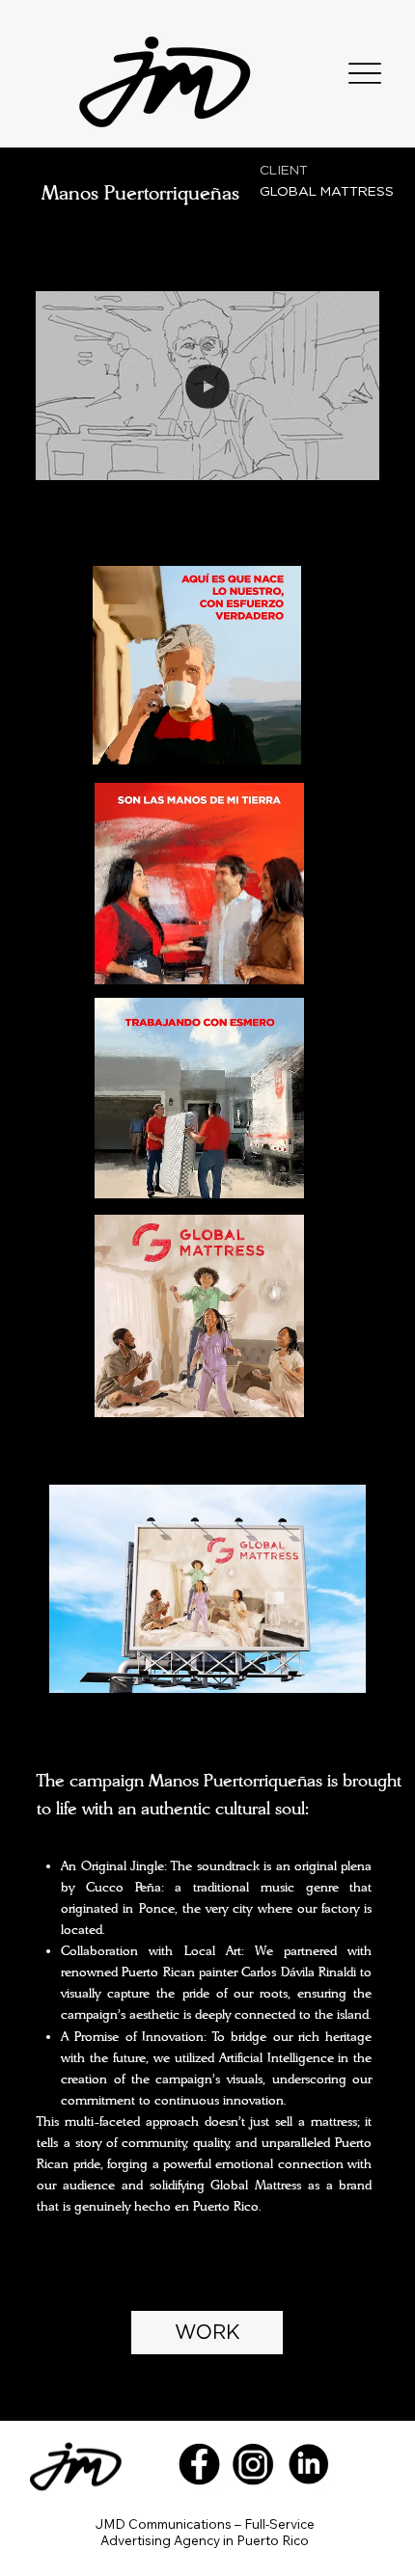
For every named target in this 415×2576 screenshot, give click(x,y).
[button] (346, 458)
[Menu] (365, 74)
